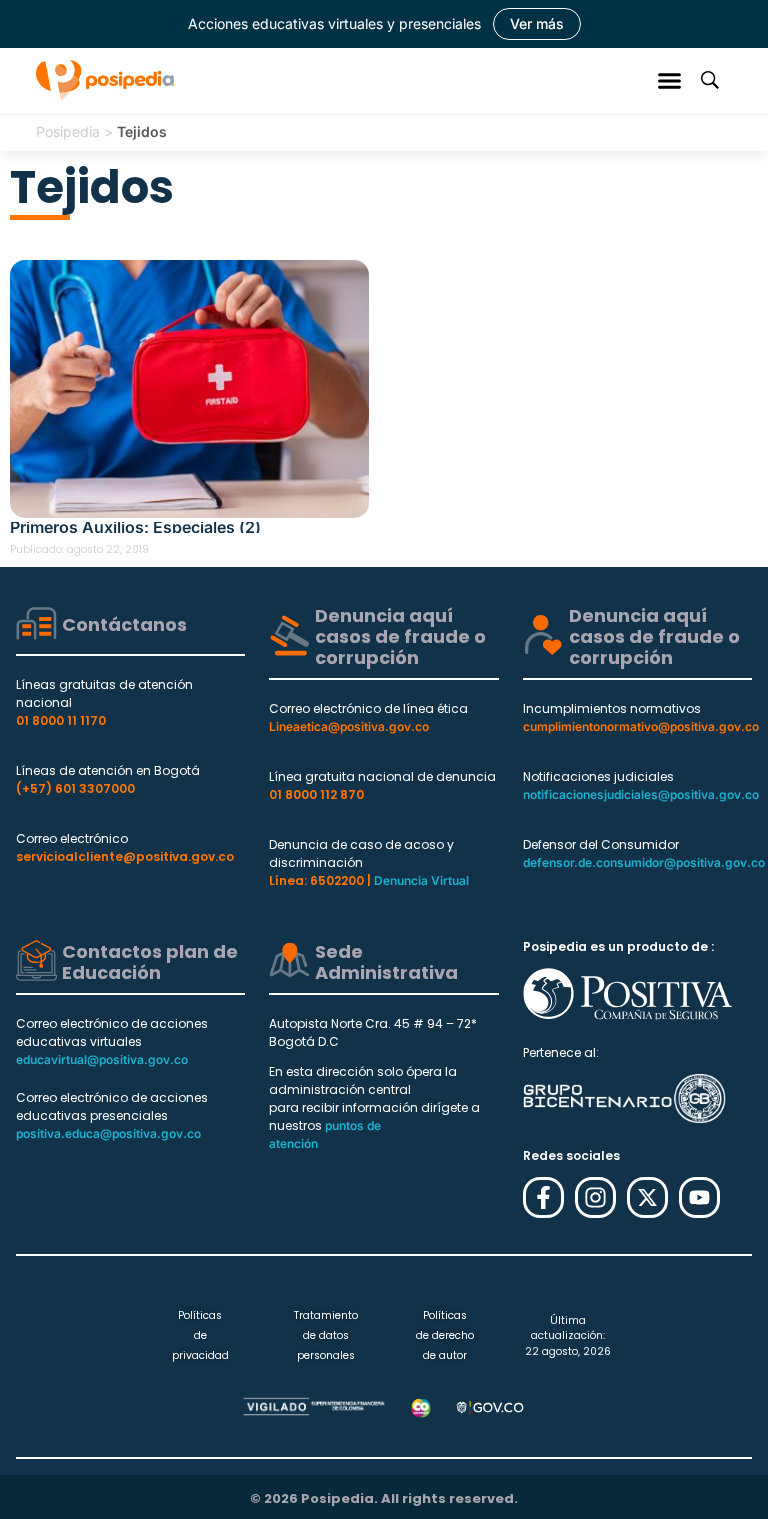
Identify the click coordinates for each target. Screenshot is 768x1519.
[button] (670, 80)
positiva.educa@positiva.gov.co (108, 1133)
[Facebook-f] (543, 1197)
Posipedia (68, 131)
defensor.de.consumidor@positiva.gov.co (644, 862)
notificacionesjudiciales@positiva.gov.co (641, 794)
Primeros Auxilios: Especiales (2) (135, 527)
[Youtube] (699, 1197)
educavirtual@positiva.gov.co (102, 1059)
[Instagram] (595, 1197)
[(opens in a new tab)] (189, 389)
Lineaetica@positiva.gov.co (349, 726)
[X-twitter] (647, 1197)
